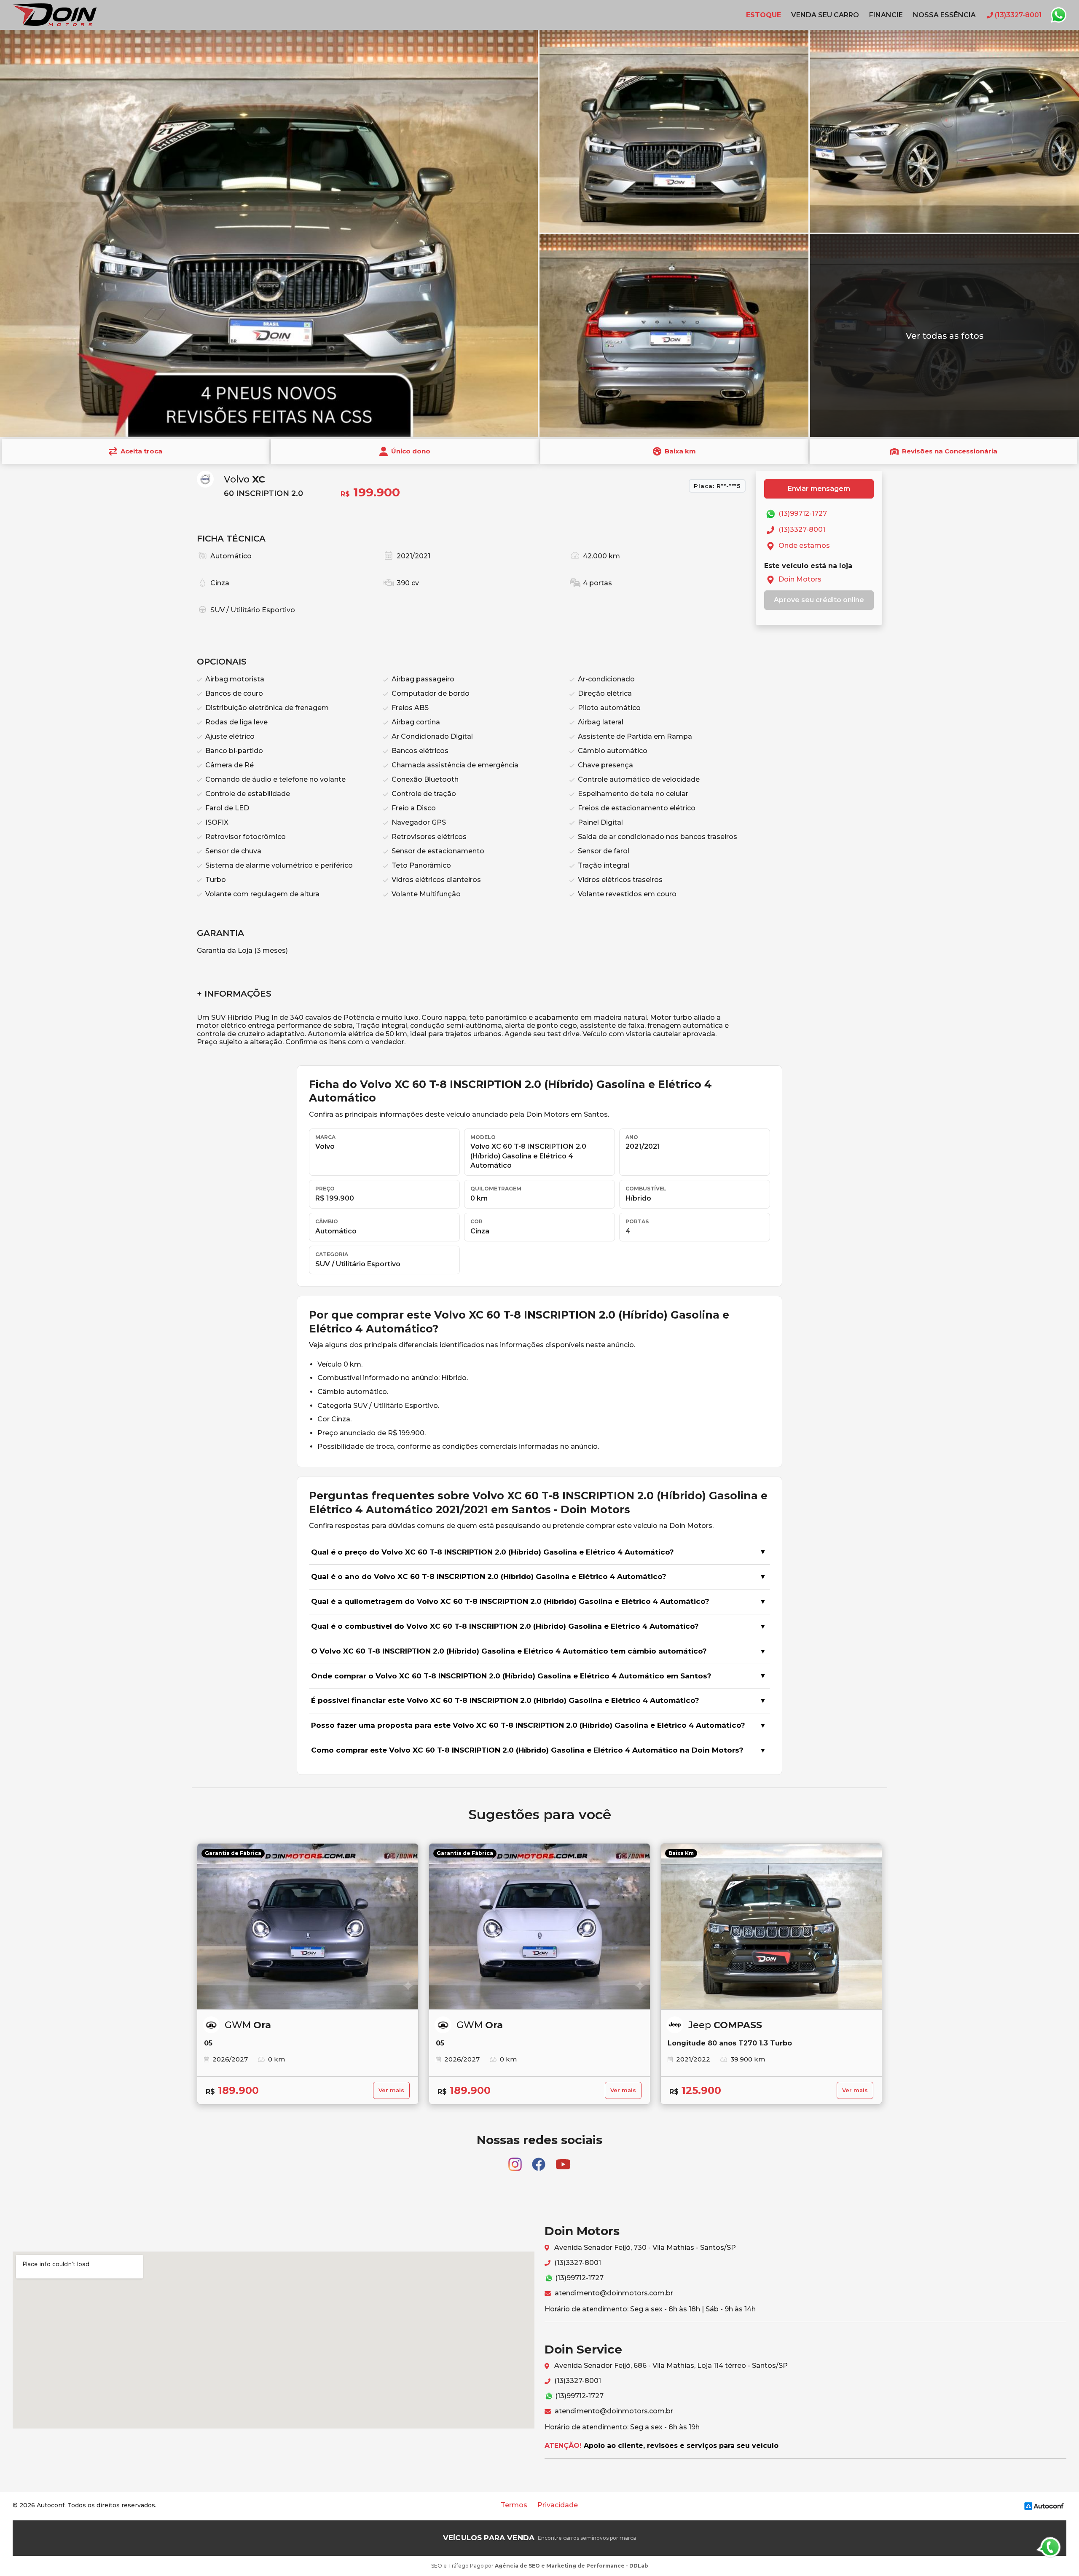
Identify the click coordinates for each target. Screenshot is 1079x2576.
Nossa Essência (944, 15)
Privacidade (558, 2505)
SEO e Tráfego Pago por (540, 2566)
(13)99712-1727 (802, 513)
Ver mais (391, 2090)
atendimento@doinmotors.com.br (613, 2293)
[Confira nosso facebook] (539, 2160)
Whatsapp (1058, 15)
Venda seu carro (825, 15)
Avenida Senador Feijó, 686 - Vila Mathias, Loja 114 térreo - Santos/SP (670, 2366)
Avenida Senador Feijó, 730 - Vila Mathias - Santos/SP (644, 2248)
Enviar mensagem (819, 489)
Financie (886, 15)
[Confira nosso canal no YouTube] (563, 2160)
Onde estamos (803, 545)
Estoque (764, 15)
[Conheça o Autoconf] (1044, 2505)
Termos (514, 2505)
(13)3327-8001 (801, 529)
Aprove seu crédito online (819, 600)
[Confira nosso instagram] (516, 2160)
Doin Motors (799, 579)
